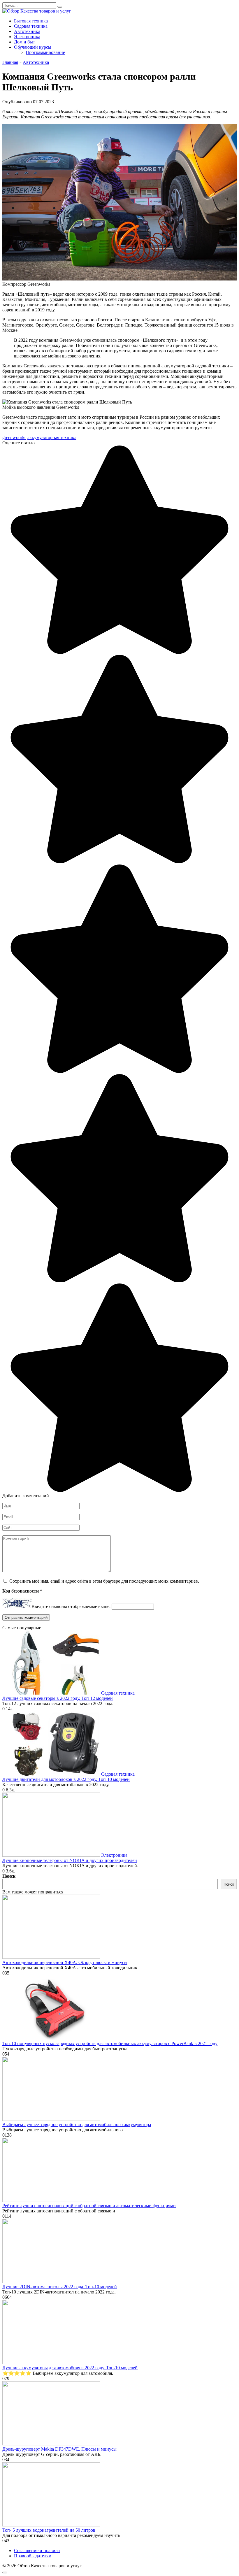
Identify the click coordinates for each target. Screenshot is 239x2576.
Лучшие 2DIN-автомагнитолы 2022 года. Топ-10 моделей (60, 2287)
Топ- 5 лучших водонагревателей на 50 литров (49, 2530)
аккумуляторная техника (52, 437)
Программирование (45, 52)
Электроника (27, 37)
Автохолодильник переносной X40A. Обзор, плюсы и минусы (65, 1962)
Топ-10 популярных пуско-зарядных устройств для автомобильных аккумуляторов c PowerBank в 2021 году (110, 2043)
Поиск (9, 1876)
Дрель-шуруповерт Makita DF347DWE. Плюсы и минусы (59, 2449)
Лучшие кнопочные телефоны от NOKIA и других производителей (70, 1860)
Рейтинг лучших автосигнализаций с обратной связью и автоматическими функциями (89, 2206)
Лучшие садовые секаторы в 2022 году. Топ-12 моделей (58, 1698)
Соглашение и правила (37, 2550)
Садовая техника (31, 26)
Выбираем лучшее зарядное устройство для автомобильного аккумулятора (77, 2125)
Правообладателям (33, 2556)
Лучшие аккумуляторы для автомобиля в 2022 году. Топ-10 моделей (70, 2368)
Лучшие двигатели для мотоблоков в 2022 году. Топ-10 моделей (66, 1779)
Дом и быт (24, 42)
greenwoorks (14, 437)
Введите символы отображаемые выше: (71, 1606)
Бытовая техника (31, 21)
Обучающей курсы (33, 47)
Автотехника (27, 31)
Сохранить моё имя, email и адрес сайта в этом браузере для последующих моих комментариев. (104, 1581)
